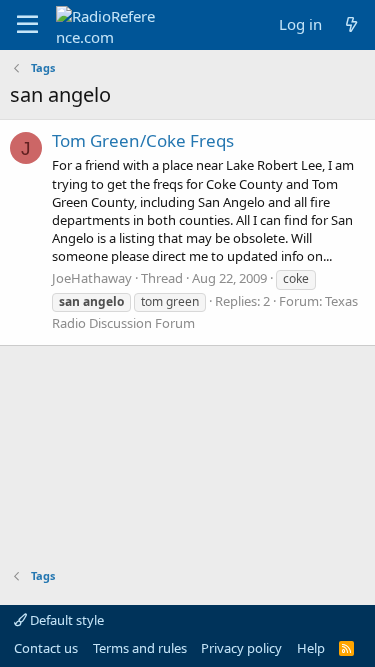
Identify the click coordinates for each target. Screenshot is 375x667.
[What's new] (351, 24)
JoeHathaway (92, 278)
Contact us (46, 648)
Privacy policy (241, 648)
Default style (65, 620)
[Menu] (27, 25)
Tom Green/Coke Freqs (143, 140)
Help (311, 648)
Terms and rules (140, 648)
